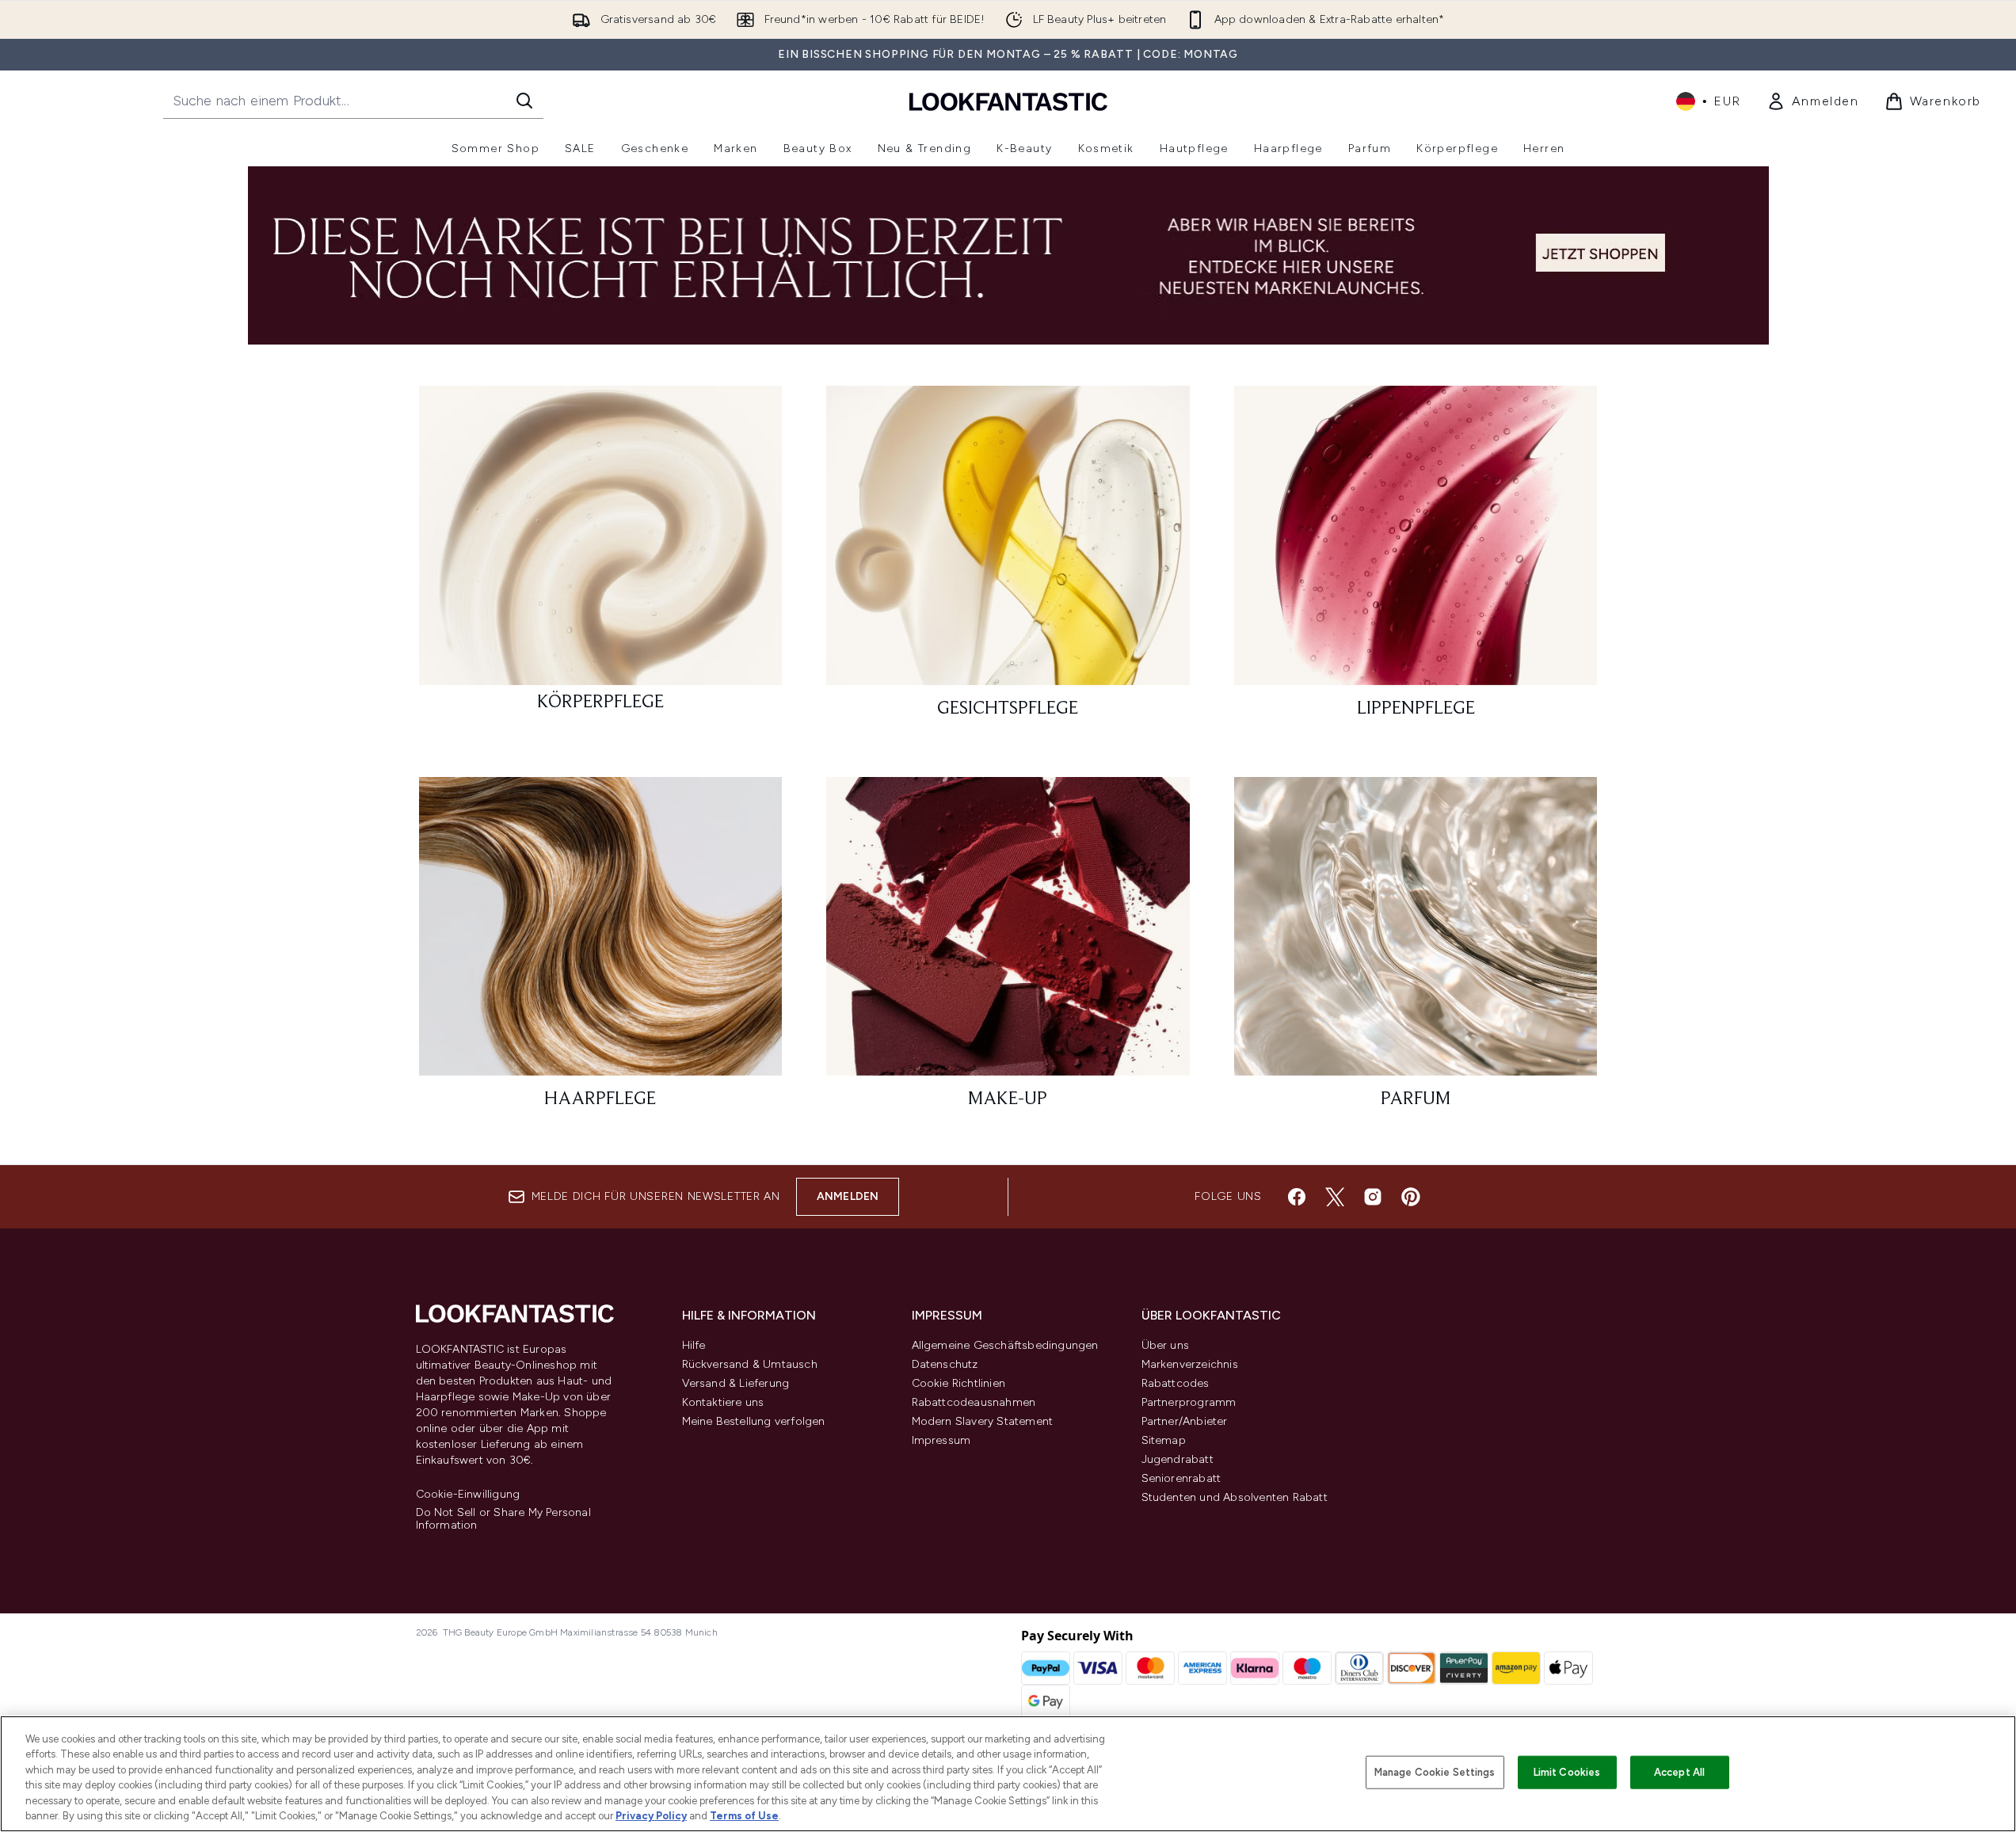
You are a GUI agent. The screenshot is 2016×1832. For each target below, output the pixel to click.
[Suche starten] (524, 101)
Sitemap (1164, 1440)
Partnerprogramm (1189, 1402)
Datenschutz (945, 1364)
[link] (1813, 101)
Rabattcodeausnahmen (974, 1402)
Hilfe (694, 1345)
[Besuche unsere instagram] (1373, 1197)
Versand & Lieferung (736, 1383)
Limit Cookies (1567, 1772)
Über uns (1166, 1345)
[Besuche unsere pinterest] (1411, 1197)
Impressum (941, 1440)
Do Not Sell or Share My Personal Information (503, 1519)
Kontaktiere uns (723, 1402)
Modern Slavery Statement (983, 1421)
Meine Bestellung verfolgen (754, 1421)
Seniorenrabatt (1181, 1478)
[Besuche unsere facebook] (1297, 1197)
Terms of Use (744, 1816)
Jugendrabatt (1178, 1459)
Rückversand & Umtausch (750, 1364)
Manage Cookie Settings (1435, 1772)
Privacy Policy (651, 1816)
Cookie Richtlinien (959, 1383)
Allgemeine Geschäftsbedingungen (1005, 1345)
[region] (1008, 1774)
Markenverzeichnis (1190, 1364)
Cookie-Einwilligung (468, 1495)
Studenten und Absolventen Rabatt (1235, 1497)
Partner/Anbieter (1185, 1421)
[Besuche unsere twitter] (1335, 1197)
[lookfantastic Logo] (1008, 101)
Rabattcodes (1176, 1383)
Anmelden (848, 1196)
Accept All (1679, 1772)
